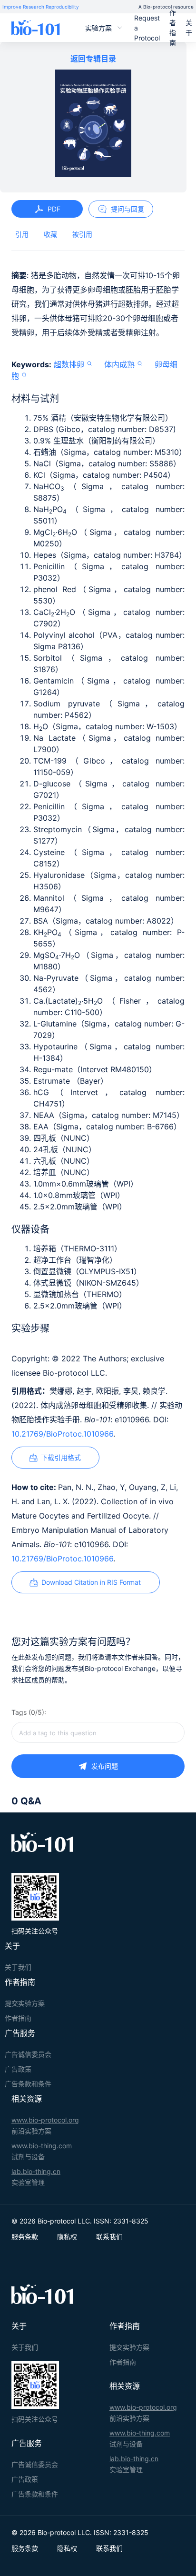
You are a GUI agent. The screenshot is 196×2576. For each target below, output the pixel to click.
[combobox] (98, 1732)
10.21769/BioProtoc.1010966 (62, 1434)
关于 (189, 28)
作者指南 (173, 28)
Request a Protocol (147, 28)
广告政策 (18, 2069)
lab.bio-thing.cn (36, 2171)
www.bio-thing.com (42, 2146)
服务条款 (25, 2237)
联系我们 (109, 2237)
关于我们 (18, 1967)
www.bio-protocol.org (45, 2120)
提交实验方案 (25, 2003)
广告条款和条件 (28, 2084)
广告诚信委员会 (28, 2054)
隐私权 (67, 2237)
